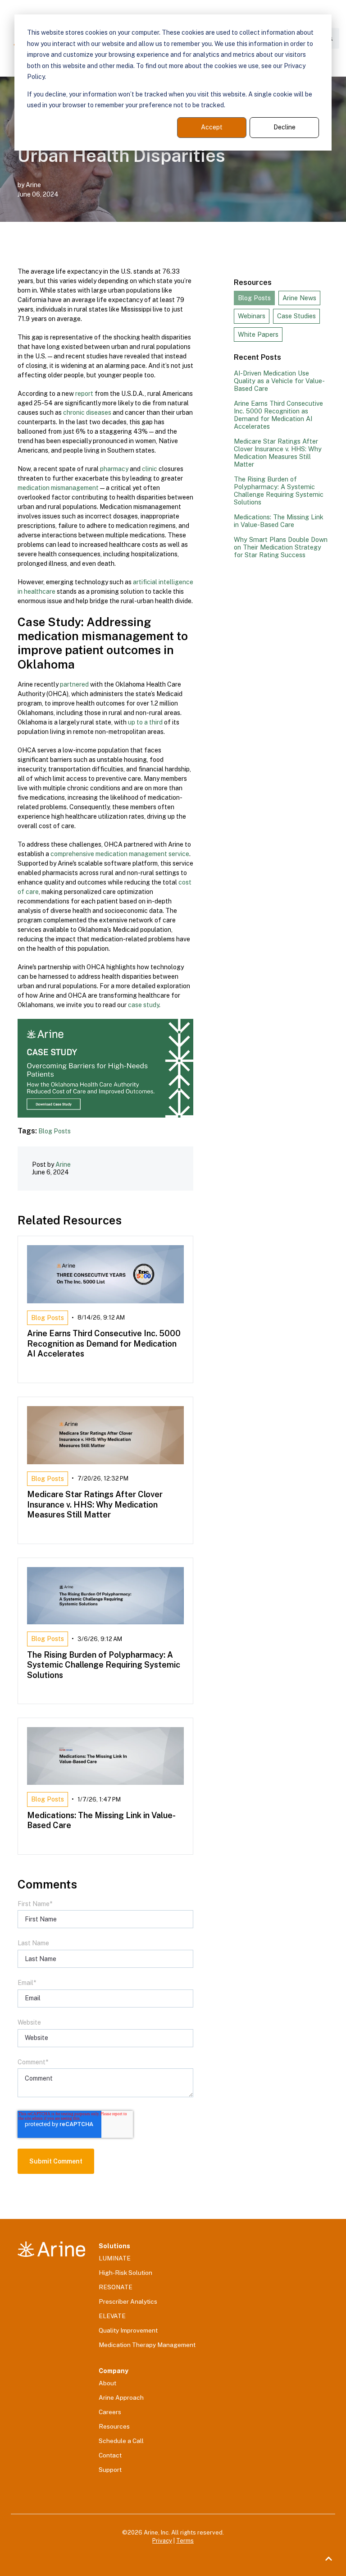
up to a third (145, 722)
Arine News (299, 298)
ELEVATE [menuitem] (112, 2316)
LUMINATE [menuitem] (115, 2258)
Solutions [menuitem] (114, 2246)
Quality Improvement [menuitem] (128, 2330)
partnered (74, 684)
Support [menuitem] (110, 2470)
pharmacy (114, 469)
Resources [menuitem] (114, 2426)
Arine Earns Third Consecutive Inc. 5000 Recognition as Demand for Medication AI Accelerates (278, 415)
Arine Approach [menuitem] (121, 2397)
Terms (185, 2541)
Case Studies (296, 316)
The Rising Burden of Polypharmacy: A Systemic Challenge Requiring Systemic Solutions (279, 490)
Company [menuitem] (114, 2371)
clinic (149, 469)
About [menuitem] (107, 2383)
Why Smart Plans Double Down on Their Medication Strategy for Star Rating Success (281, 547)
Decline (285, 127)
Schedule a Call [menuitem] (121, 2441)
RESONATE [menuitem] (116, 2287)
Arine (33, 185)
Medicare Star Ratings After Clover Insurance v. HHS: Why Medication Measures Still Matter (278, 453)
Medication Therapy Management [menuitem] (147, 2345)
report (84, 394)
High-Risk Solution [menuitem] (125, 2273)
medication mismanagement (58, 488)
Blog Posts (55, 1131)
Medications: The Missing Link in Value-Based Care (279, 521)
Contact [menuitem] (110, 2455)
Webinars (252, 316)
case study (143, 1005)
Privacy (162, 2541)
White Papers (258, 334)
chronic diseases (87, 413)
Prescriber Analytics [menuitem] (128, 2301)
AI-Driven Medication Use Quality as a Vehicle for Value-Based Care (279, 381)
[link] (51, 2249)
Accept (212, 127)
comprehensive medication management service (120, 854)
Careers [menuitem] (110, 2412)
